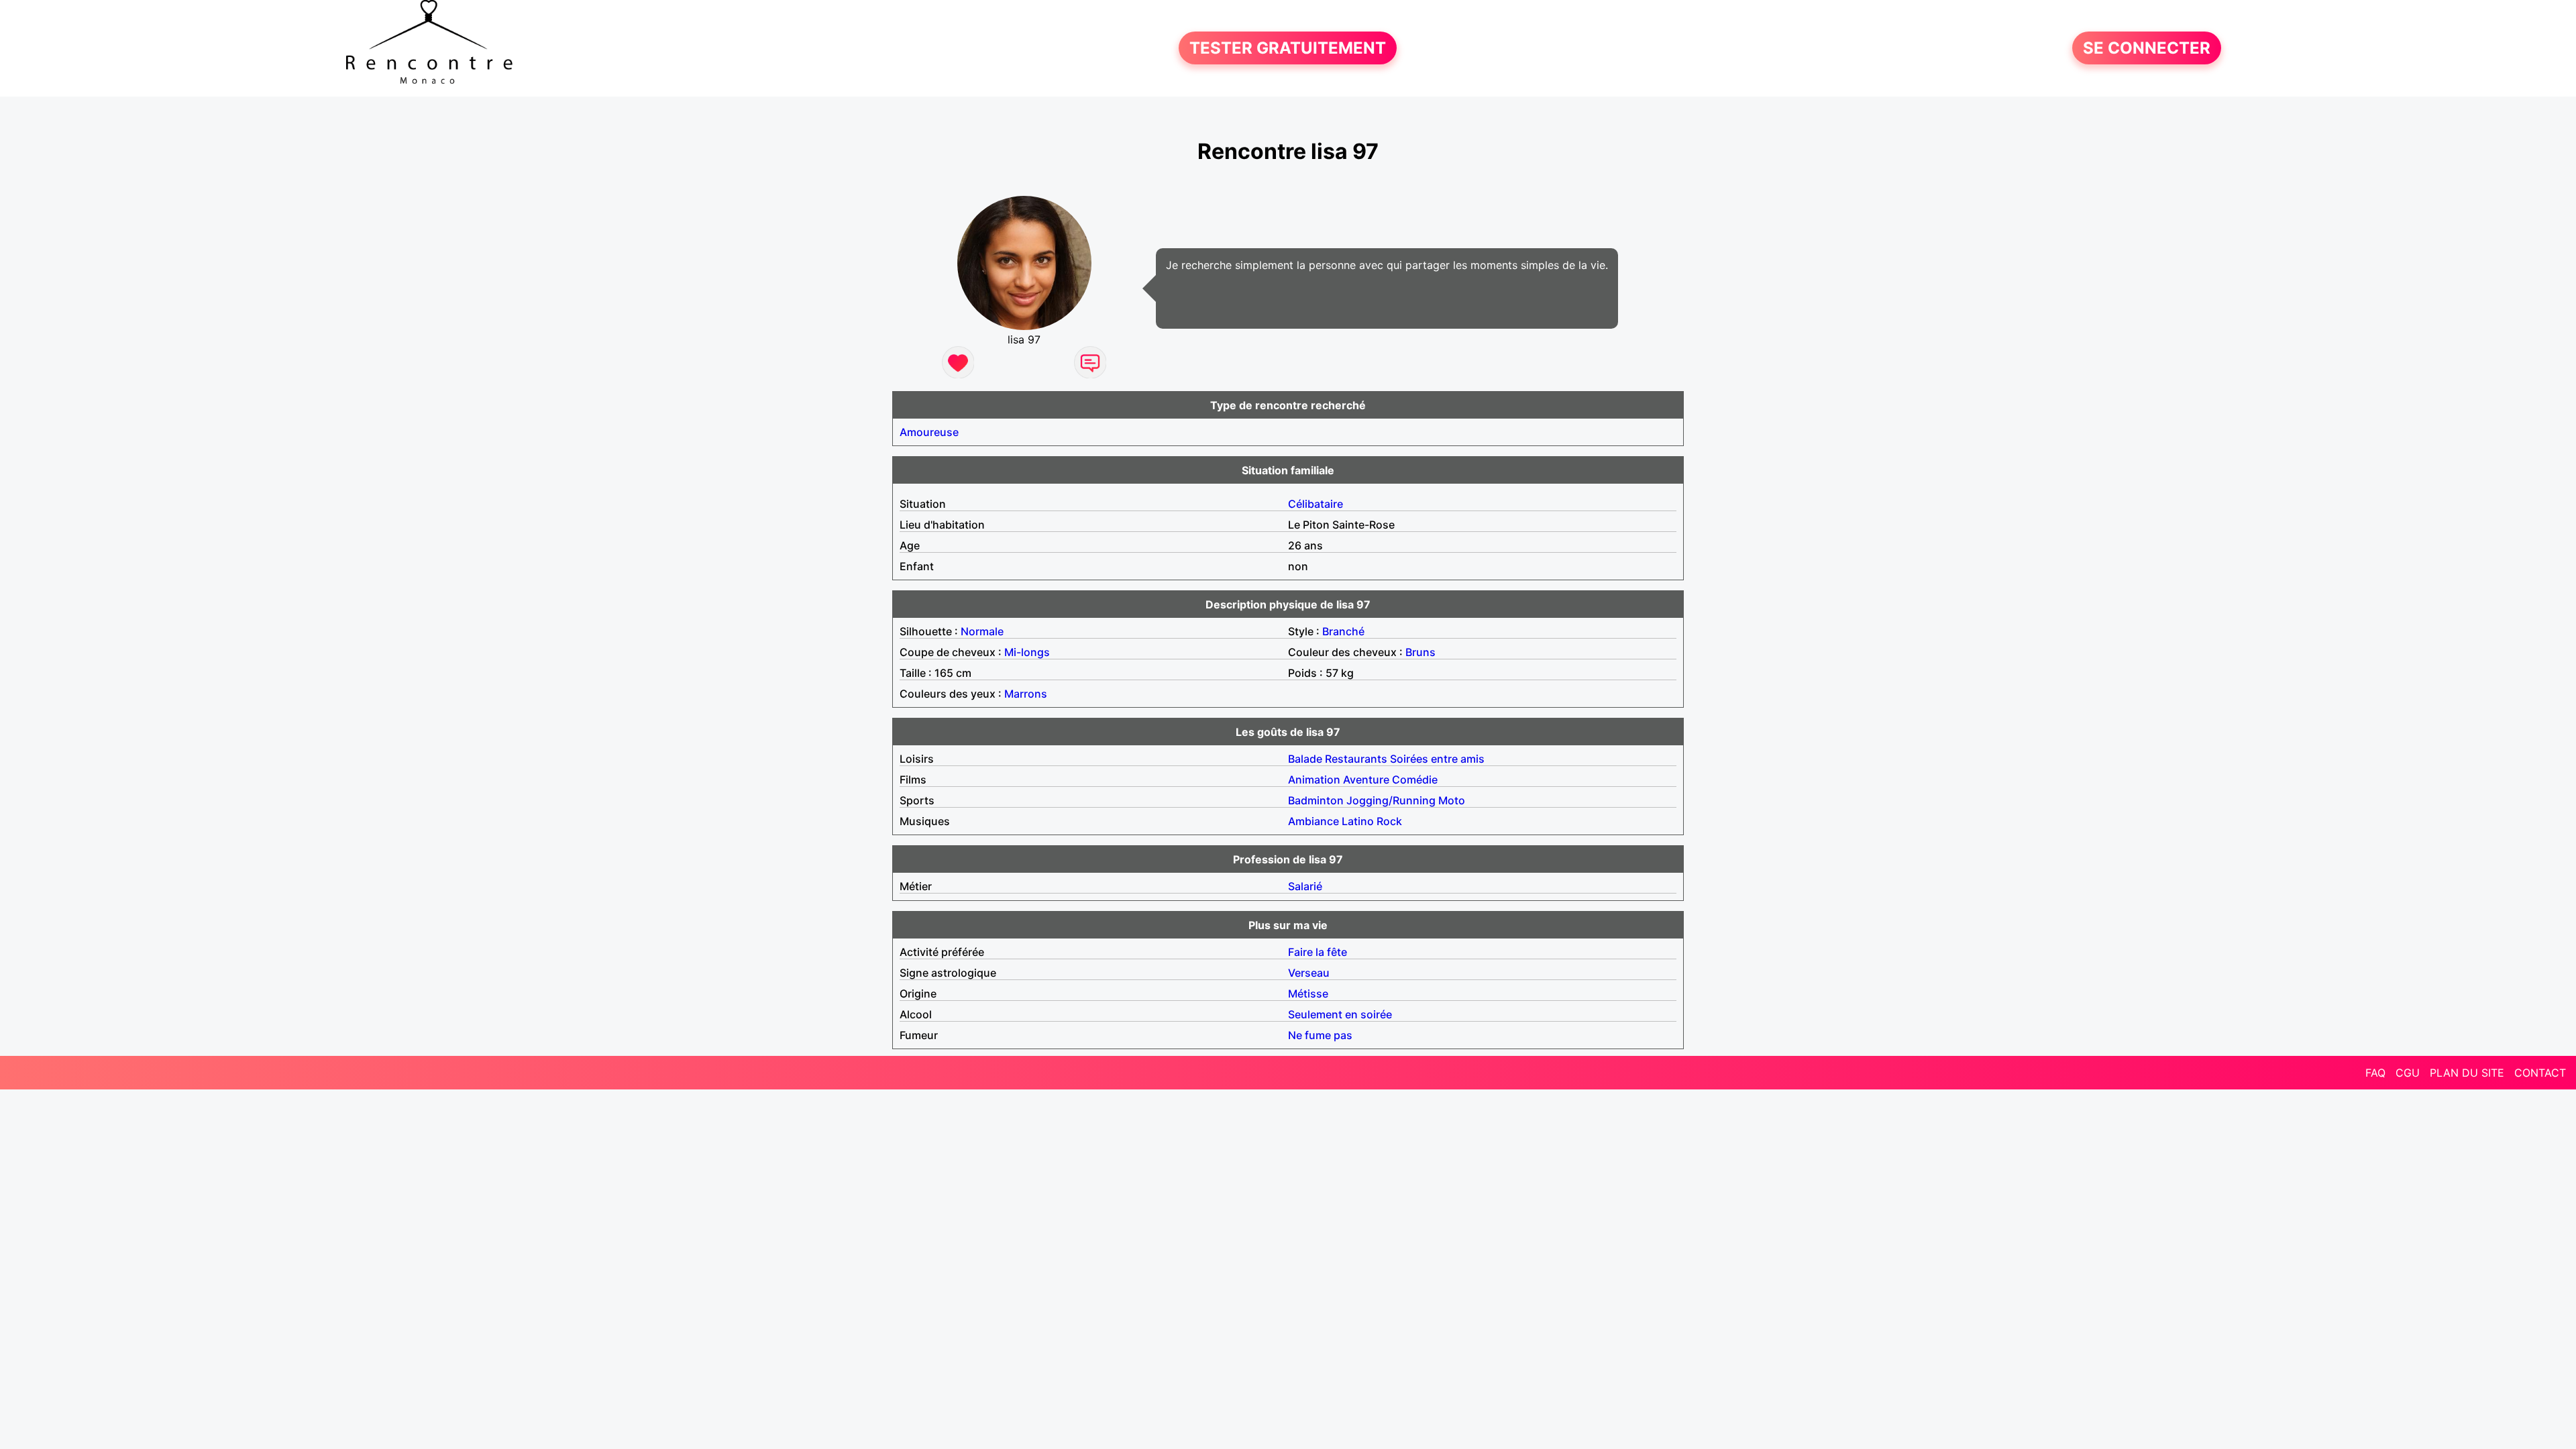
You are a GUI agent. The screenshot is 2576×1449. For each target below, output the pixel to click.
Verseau (1309, 973)
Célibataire (1316, 504)
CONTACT (2540, 1073)
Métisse (1308, 994)
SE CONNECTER (2147, 48)
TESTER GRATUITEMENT (1288, 48)
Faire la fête (1318, 952)
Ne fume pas (1320, 1035)
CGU (2408, 1073)
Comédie (1415, 780)
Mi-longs (1027, 652)
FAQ (2375, 1073)
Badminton (1316, 800)
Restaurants (1356, 759)
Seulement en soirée (1340, 1014)
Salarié (1305, 886)
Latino (1358, 821)
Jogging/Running (1391, 800)
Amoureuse (929, 432)
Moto (1452, 800)
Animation (1314, 780)
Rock (1389, 821)
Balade (1305, 759)
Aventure (1366, 780)
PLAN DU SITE (2467, 1073)
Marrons (1026, 694)
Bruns (1420, 652)
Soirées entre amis (1437, 759)
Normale (982, 631)
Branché (1343, 631)
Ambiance (1313, 821)
